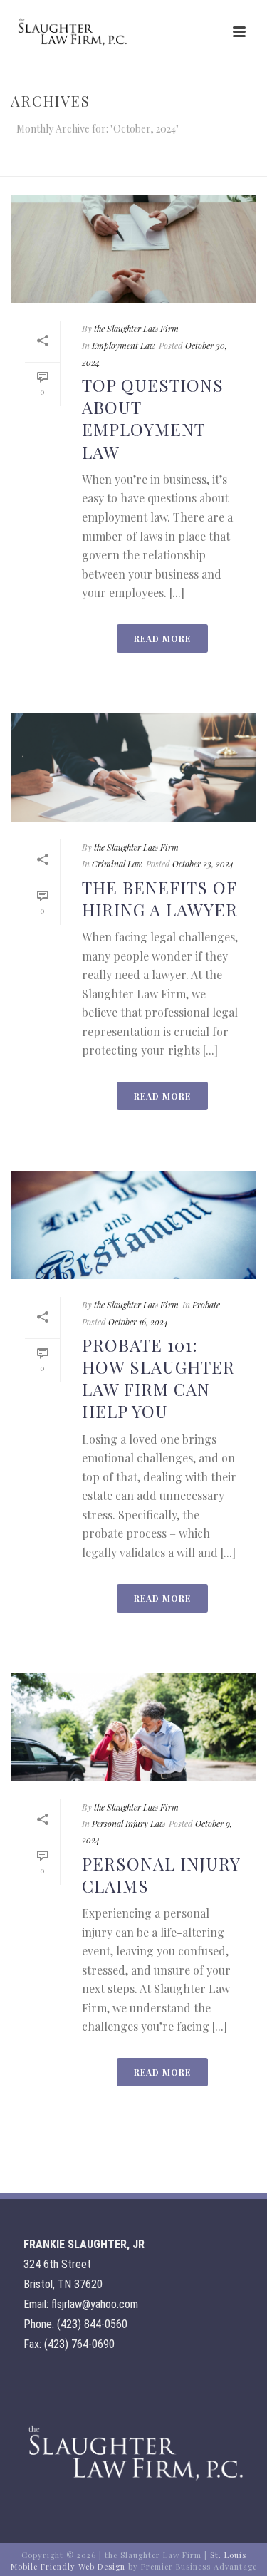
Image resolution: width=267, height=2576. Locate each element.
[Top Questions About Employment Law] (133, 249)
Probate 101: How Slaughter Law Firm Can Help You (158, 1378)
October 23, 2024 (203, 864)
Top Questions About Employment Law (153, 418)
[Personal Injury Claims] (133, 1727)
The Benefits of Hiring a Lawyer (160, 898)
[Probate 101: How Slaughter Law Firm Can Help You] (133, 1225)
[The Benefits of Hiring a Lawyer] (133, 767)
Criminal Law (117, 864)
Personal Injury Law (129, 1824)
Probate (206, 1305)
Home (63, 166)
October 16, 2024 (138, 1322)
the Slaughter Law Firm (136, 329)
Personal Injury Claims (161, 1874)
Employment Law (124, 346)
